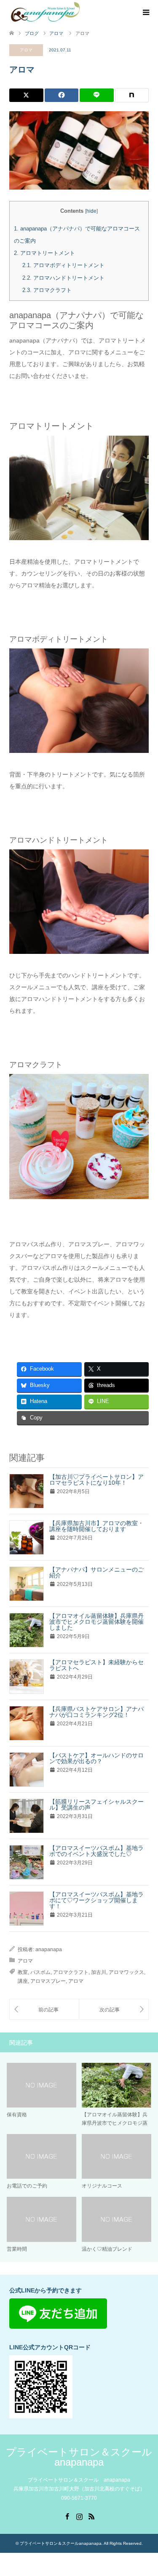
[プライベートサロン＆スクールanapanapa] (45, 12)
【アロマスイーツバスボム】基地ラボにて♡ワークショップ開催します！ (96, 1900)
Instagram (79, 2516)
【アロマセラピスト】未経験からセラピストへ (96, 1665)
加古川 (99, 1972)
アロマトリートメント (44, 253)
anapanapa (49, 1949)
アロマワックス (126, 1972)
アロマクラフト (47, 290)
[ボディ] (114, 2010)
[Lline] (97, 95)
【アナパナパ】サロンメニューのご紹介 (96, 1572)
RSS (91, 2516)
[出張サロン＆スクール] (44, 2010)
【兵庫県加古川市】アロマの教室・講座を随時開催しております (96, 1526)
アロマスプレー (48, 1981)
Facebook (67, 2516)
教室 (23, 1972)
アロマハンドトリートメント (63, 278)
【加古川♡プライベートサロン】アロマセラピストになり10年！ (96, 1480)
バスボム (40, 1972)
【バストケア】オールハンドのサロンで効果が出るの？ (96, 1758)
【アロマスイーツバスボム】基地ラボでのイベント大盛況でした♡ (96, 1851)
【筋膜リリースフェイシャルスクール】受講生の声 (96, 1805)
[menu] (145, 13)
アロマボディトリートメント (63, 265)
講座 (23, 1981)
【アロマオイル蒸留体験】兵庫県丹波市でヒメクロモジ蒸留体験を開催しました (96, 1622)
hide (91, 211)
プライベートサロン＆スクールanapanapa (79, 2457)
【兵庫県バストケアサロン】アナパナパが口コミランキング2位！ (96, 1712)
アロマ (26, 50)
